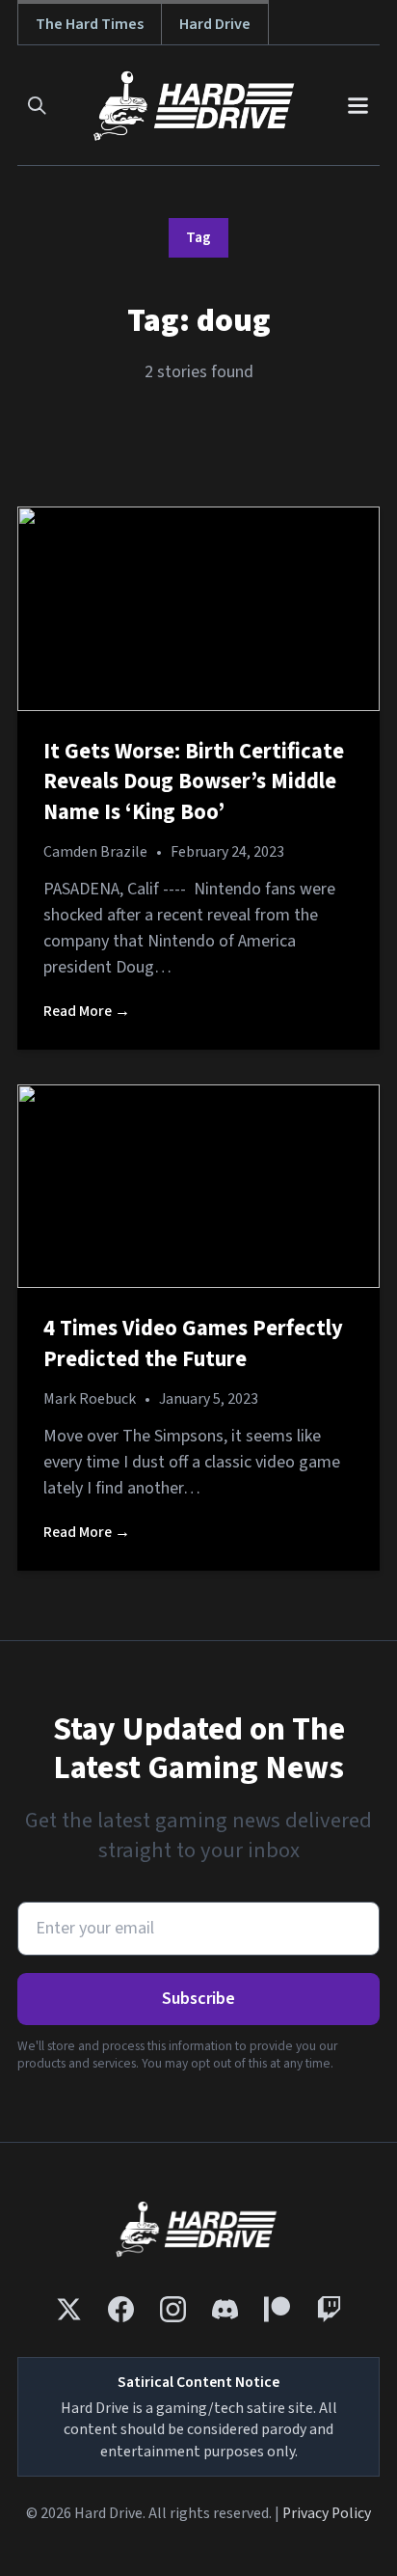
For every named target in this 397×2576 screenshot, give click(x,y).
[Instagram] (173, 2309)
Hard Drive (215, 24)
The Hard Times (90, 24)
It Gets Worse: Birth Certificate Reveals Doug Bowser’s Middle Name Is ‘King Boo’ (194, 782)
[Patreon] (277, 2309)
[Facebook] (121, 2309)
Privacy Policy (327, 2513)
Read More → (87, 1011)
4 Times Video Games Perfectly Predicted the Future (193, 1344)
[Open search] (37, 106)
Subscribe (198, 1999)
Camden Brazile (95, 852)
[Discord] (225, 2309)
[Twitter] (69, 2309)
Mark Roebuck (90, 1399)
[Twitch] (329, 2309)
